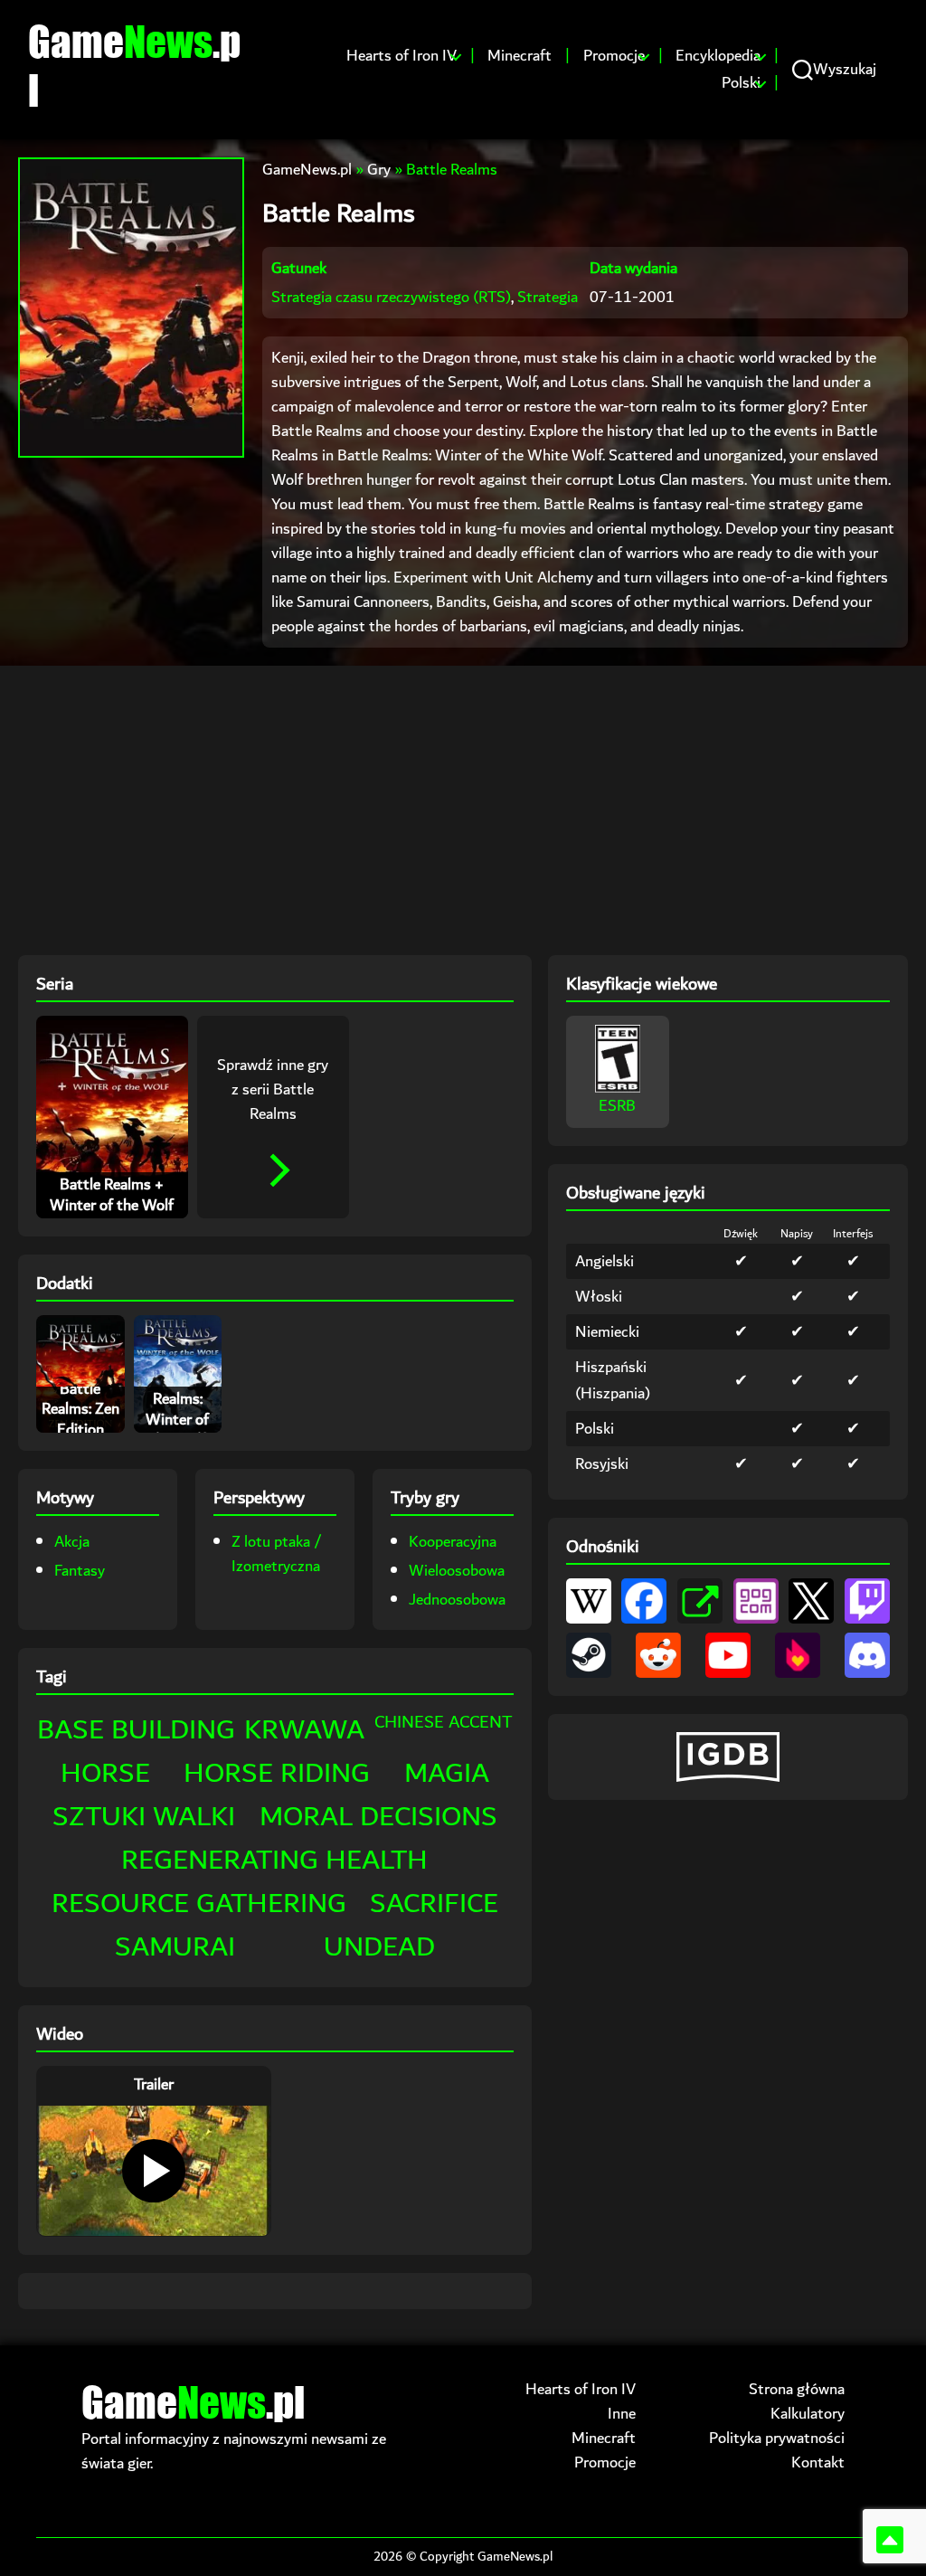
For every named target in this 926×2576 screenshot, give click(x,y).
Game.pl (134, 65)
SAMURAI (175, 1947)
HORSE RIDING (277, 1773)
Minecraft (520, 56)
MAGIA (447, 1773)
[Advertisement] (463, 810)
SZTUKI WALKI (144, 1817)
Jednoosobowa (457, 1600)
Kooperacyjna (453, 1542)
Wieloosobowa (457, 1571)
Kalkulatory (808, 2414)
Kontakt (818, 2462)
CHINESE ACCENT (444, 1722)
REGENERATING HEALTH (274, 1860)
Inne (622, 2414)
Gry (379, 170)
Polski (741, 83)
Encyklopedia (718, 56)
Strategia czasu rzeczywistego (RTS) (391, 297)
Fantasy (80, 1571)
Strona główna (797, 2389)
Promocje (614, 56)
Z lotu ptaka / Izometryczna (277, 1554)
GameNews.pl (307, 170)
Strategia (548, 297)
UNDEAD (379, 1947)
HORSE (105, 1773)
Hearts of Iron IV (402, 56)
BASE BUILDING (136, 1730)
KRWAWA (304, 1730)
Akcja (72, 1542)
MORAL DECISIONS (378, 1817)
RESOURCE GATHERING (199, 1904)
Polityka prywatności (777, 2438)
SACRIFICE (434, 1904)
